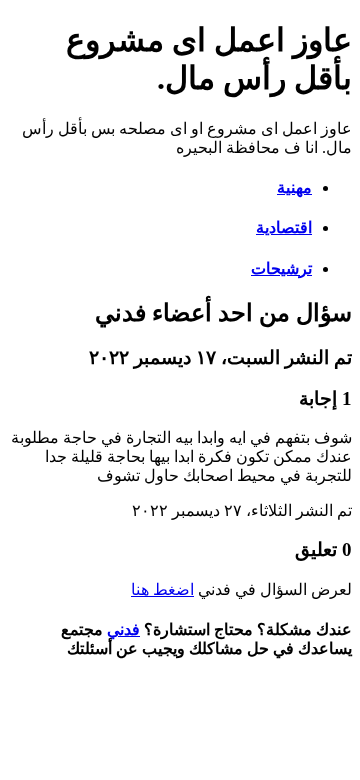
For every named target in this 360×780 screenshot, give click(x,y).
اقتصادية (284, 227)
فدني (123, 629)
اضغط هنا (162, 589)
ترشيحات (281, 268)
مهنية (294, 187)
